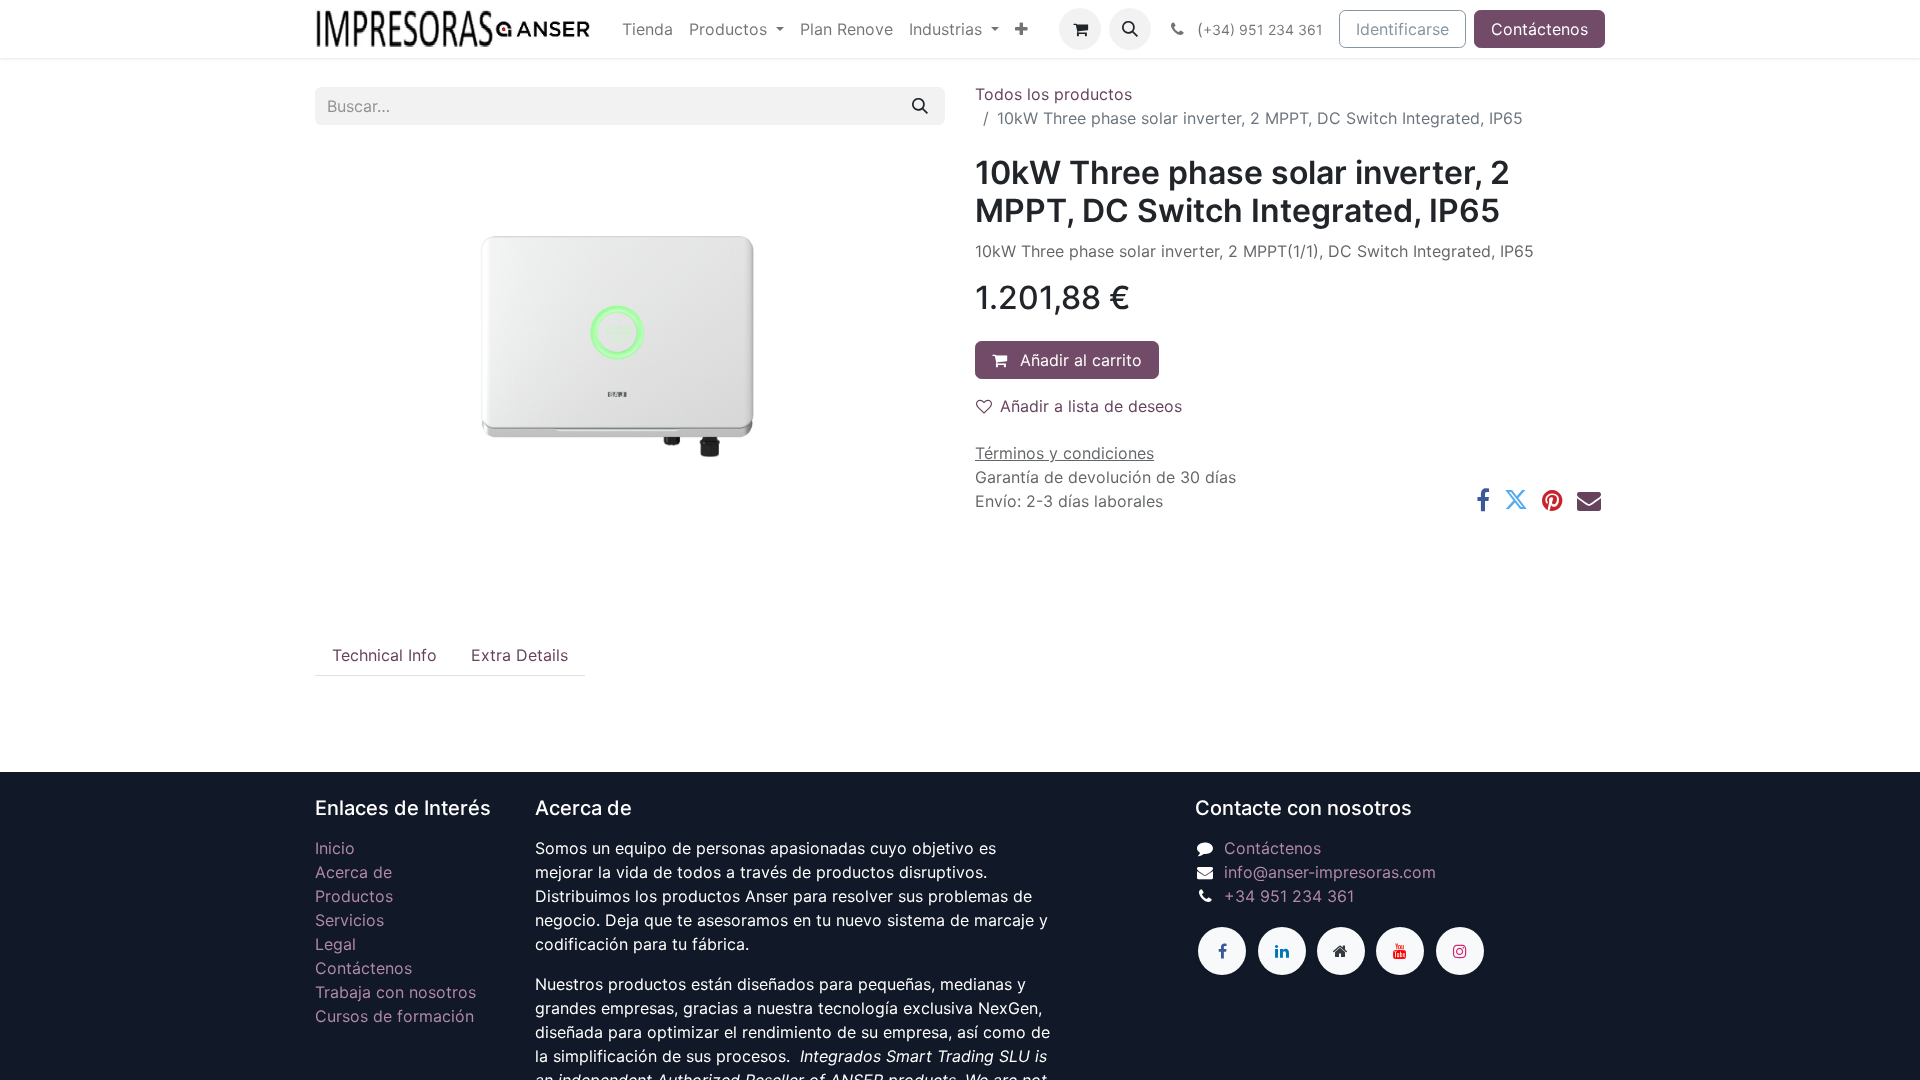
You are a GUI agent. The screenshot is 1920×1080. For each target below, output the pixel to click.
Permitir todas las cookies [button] (960, 822)
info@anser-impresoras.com (1330, 872)
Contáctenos (1539, 29)
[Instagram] (1460, 951)
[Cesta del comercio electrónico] (1080, 29)
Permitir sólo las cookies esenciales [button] (960, 864)
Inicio (335, 848)
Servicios (349, 920)
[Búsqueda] (920, 106)
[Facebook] (1483, 500)
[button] (1130, 29)
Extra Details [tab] (519, 655)
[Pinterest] (1552, 500)
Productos (354, 896)
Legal (335, 944)
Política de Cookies (1117, 777)
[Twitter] (1516, 500)
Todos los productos (1053, 94)
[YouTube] (1400, 951)
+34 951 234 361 (1289, 896)
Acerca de (353, 872)
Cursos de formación (394, 1016)
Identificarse (1402, 29)
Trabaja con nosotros (395, 992)
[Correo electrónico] (1589, 500)
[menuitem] (647, 29)
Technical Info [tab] (384, 655)
